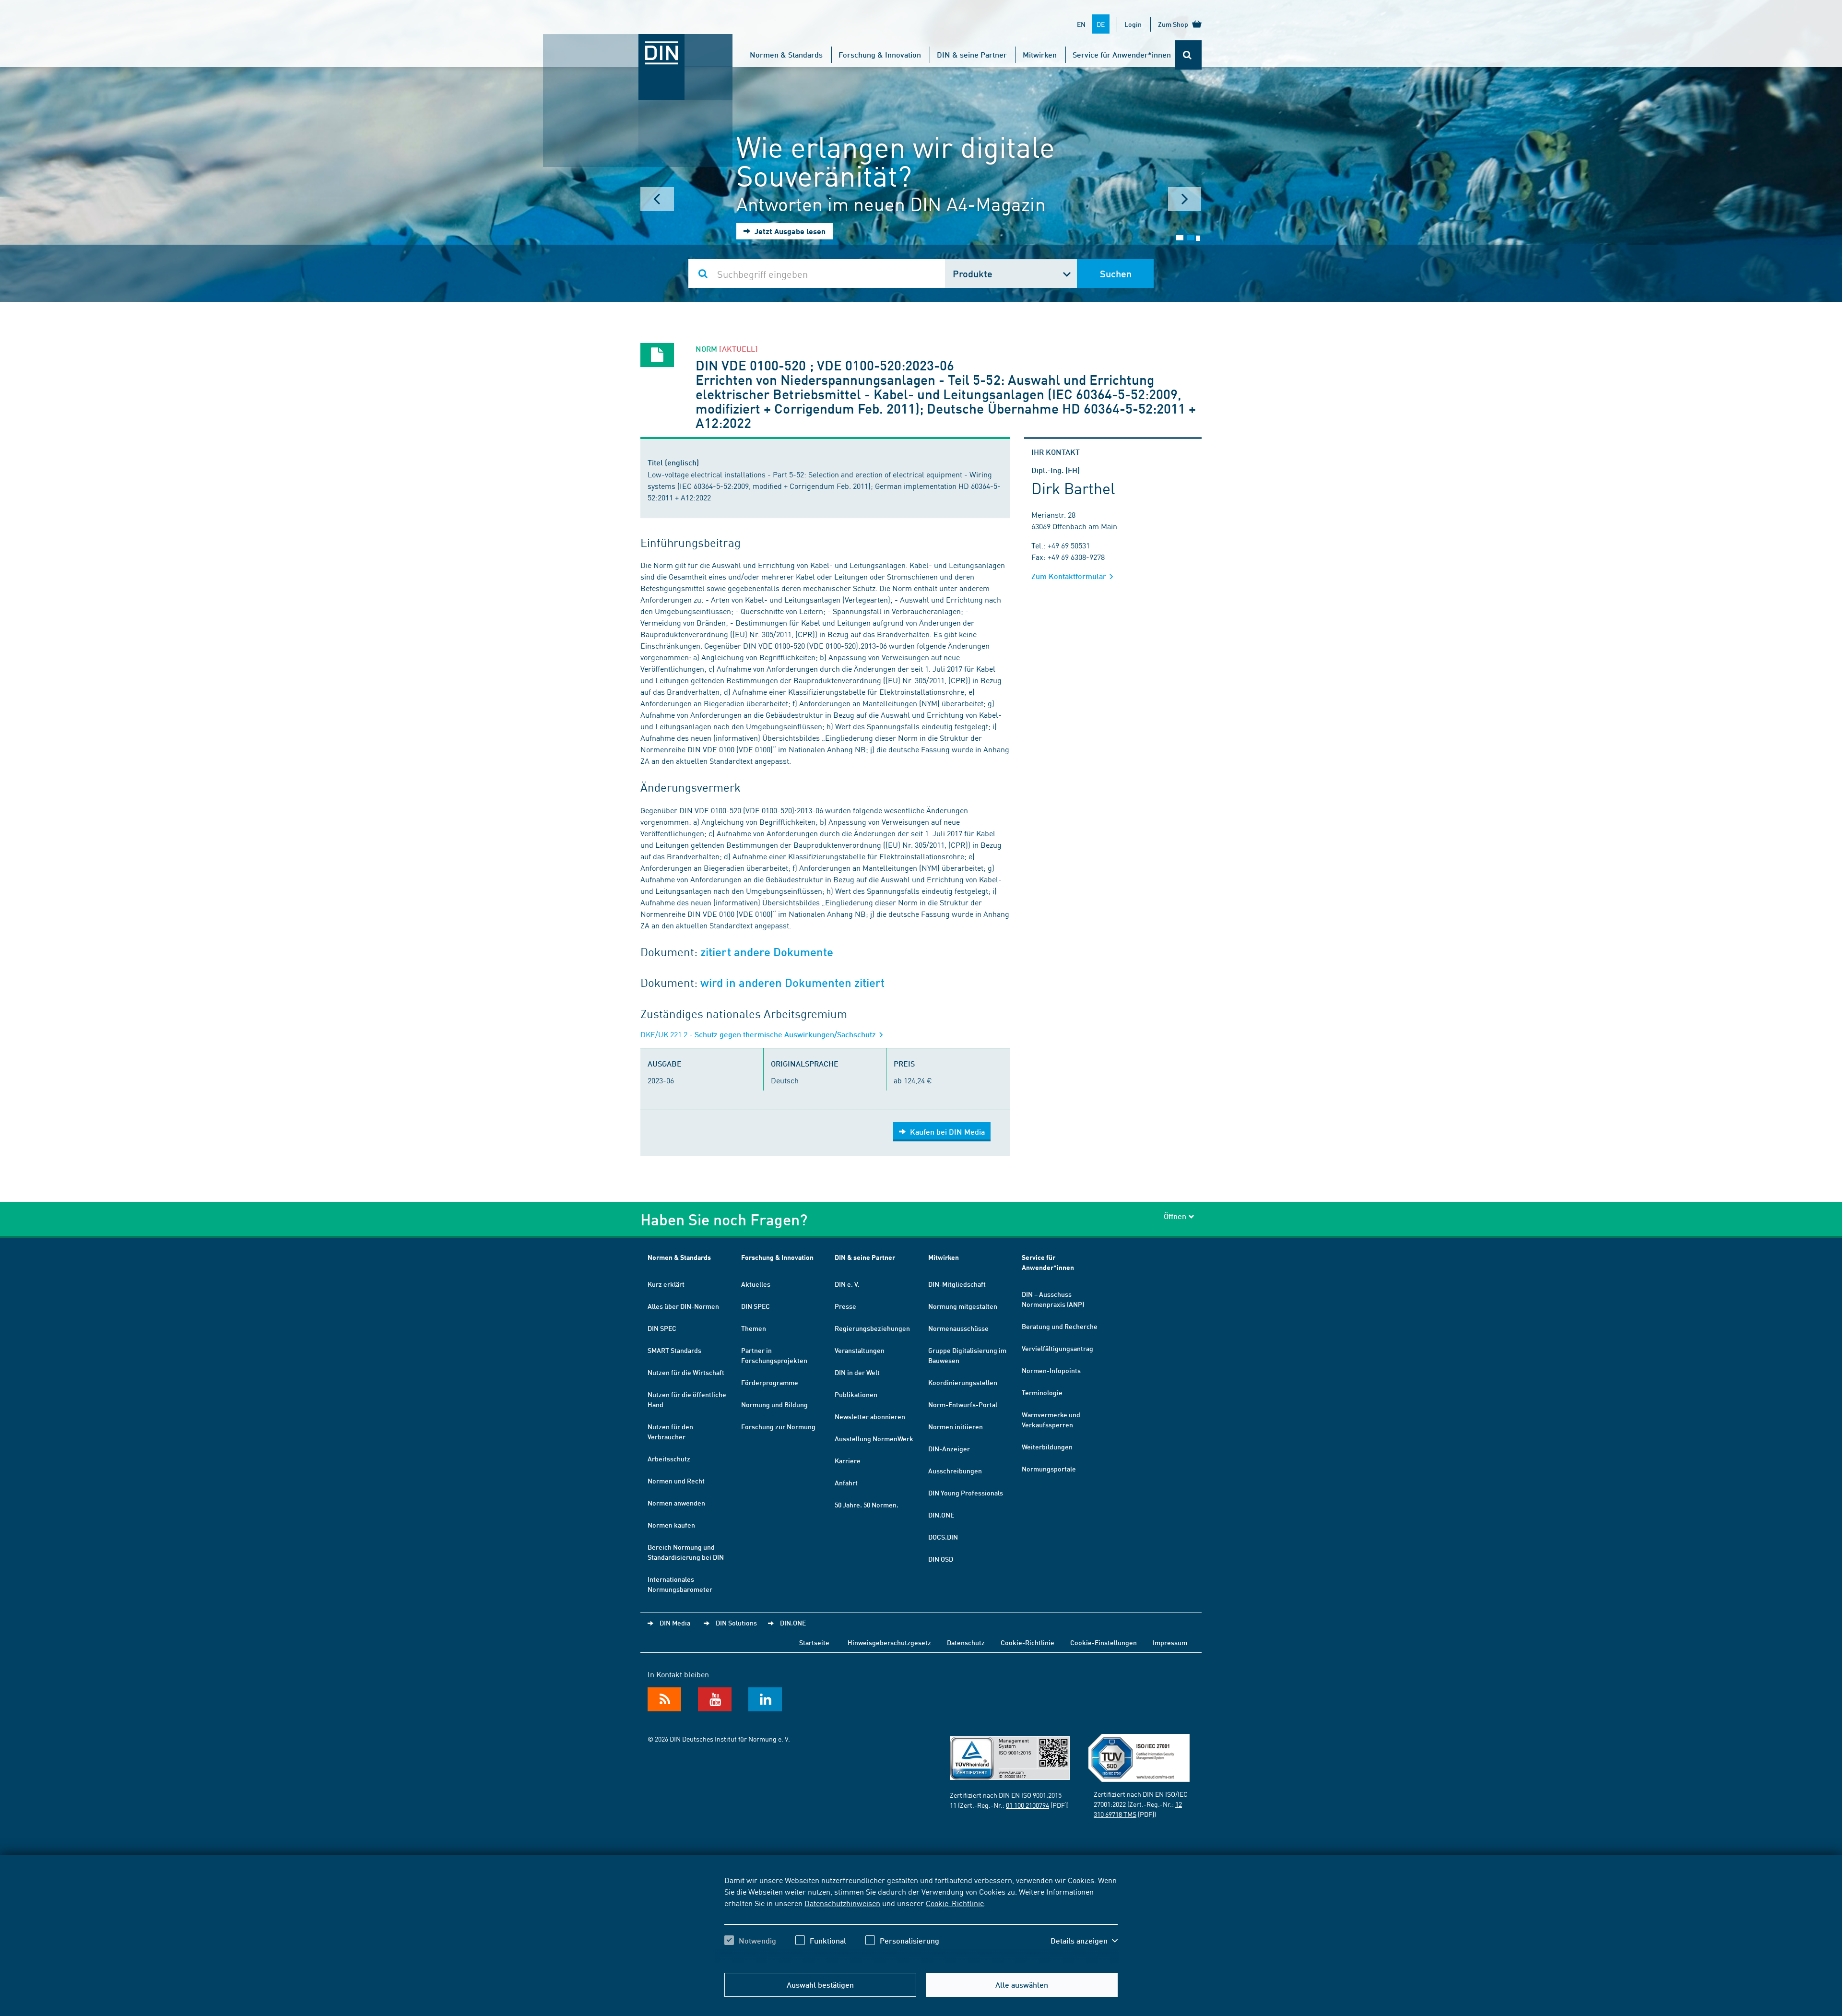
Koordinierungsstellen (963, 1382)
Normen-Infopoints (1051, 1370)
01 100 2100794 (1027, 1805)
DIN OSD (941, 1559)
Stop (1198, 238)
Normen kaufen (671, 1525)
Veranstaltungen (860, 1350)
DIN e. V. (847, 1284)
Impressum (1170, 1642)
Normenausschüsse (958, 1328)
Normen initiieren (956, 1426)
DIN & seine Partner (972, 54)
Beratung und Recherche (1060, 1326)
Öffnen (1175, 1216)
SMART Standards (674, 1350)
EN (1081, 24)
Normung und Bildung (774, 1404)
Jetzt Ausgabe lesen (789, 231)
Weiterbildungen (1047, 1447)
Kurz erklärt (666, 1284)
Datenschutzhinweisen (842, 1903)
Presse (845, 1306)
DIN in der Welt (857, 1372)
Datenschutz (966, 1642)
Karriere (848, 1460)
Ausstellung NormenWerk (874, 1438)
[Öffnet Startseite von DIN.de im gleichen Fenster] (638, 44)
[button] (1084, 1941)
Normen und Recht (676, 1481)
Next (1185, 199)
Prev (657, 199)
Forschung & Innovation (880, 54)
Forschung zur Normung (778, 1426)
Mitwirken (1040, 54)
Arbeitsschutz (669, 1459)
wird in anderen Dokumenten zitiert (792, 983)
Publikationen (856, 1394)
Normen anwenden (676, 1503)
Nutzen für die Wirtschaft (686, 1372)
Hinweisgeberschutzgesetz (889, 1642)
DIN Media (675, 1623)
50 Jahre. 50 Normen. (867, 1505)
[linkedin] (765, 1699)
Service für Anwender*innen (1122, 54)
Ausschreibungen (955, 1470)
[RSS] (664, 1699)
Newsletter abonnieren (870, 1416)
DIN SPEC (662, 1328)
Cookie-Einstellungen (1104, 1642)
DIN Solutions (736, 1623)
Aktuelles (756, 1284)
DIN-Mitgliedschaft (957, 1284)
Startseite (814, 1642)
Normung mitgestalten (963, 1306)
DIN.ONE (941, 1515)
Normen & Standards (786, 54)
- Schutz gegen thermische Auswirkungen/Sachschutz (759, 1034)
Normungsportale (1049, 1469)
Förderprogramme (770, 1382)
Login (1133, 24)
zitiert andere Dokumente (767, 952)
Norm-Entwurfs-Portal (963, 1404)
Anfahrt (846, 1482)
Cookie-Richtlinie (955, 1903)
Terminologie (1042, 1392)
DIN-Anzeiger (949, 1448)
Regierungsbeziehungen (872, 1328)
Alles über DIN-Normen (683, 1306)
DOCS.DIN (943, 1537)
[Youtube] (715, 1699)
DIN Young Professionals (966, 1493)
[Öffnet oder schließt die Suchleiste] (1188, 55)
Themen (754, 1328)
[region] (921, 1919)
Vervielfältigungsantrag (1057, 1348)
